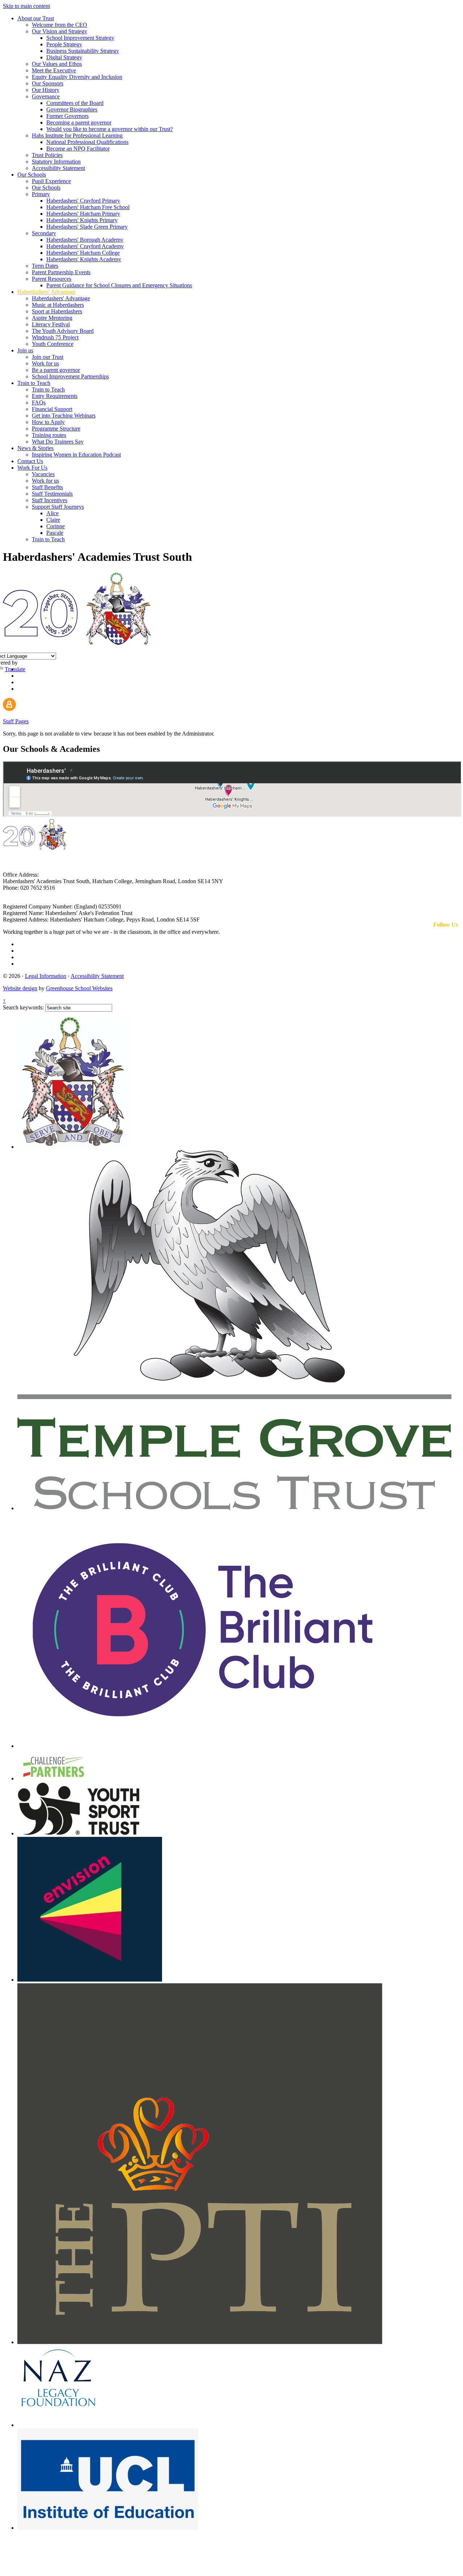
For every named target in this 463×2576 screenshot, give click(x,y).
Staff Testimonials (52, 494)
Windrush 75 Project (55, 337)
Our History (46, 90)
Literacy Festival (51, 324)
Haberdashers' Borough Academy (85, 240)
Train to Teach (34, 383)
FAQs (39, 402)
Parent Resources (52, 279)
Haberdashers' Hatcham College (83, 253)
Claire (53, 520)
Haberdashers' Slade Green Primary (87, 227)
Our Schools (32, 175)
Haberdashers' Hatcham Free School (88, 207)
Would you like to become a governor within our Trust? (110, 129)
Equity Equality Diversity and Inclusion (77, 77)
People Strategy (64, 44)
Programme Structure (56, 429)
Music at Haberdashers (58, 305)
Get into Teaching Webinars (64, 416)
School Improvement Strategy (80, 38)
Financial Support (52, 409)
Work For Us (32, 468)
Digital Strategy (64, 57)
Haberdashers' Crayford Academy (85, 246)
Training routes (49, 435)
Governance (46, 96)
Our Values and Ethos (57, 64)
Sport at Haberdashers (57, 311)
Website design (20, 988)
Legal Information (46, 976)
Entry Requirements (55, 396)
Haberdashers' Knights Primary (82, 220)
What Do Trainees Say (58, 442)
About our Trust (36, 18)
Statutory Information (56, 162)
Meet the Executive (54, 70)
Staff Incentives (50, 500)
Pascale (55, 533)
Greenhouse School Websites (79, 988)
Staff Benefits (47, 487)
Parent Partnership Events (61, 272)
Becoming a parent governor (79, 122)
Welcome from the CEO (60, 25)
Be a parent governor (56, 370)
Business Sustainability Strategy (83, 51)
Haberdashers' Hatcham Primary (83, 214)
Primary (41, 194)
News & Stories (35, 448)
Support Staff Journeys (58, 507)
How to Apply (48, 422)
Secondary (44, 233)
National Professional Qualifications (87, 142)
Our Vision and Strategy (60, 31)
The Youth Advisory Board (63, 331)
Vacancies (43, 474)
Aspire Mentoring (52, 318)
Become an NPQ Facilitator (78, 149)
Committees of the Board (75, 103)
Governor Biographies (72, 109)
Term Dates (45, 266)
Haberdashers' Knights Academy (84, 259)
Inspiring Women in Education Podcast (76, 455)
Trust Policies (47, 155)
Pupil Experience (51, 181)
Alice (52, 513)
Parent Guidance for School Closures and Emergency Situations (119, 285)
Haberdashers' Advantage (46, 292)
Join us (25, 350)
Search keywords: (23, 1007)
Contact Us (30, 461)
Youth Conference (53, 344)
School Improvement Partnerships (70, 376)
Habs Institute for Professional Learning (77, 135)
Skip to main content (26, 6)
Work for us (45, 363)
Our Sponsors (48, 83)
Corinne (56, 526)
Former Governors (67, 116)
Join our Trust (48, 357)
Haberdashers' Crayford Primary (83, 201)
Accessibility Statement (58, 168)
